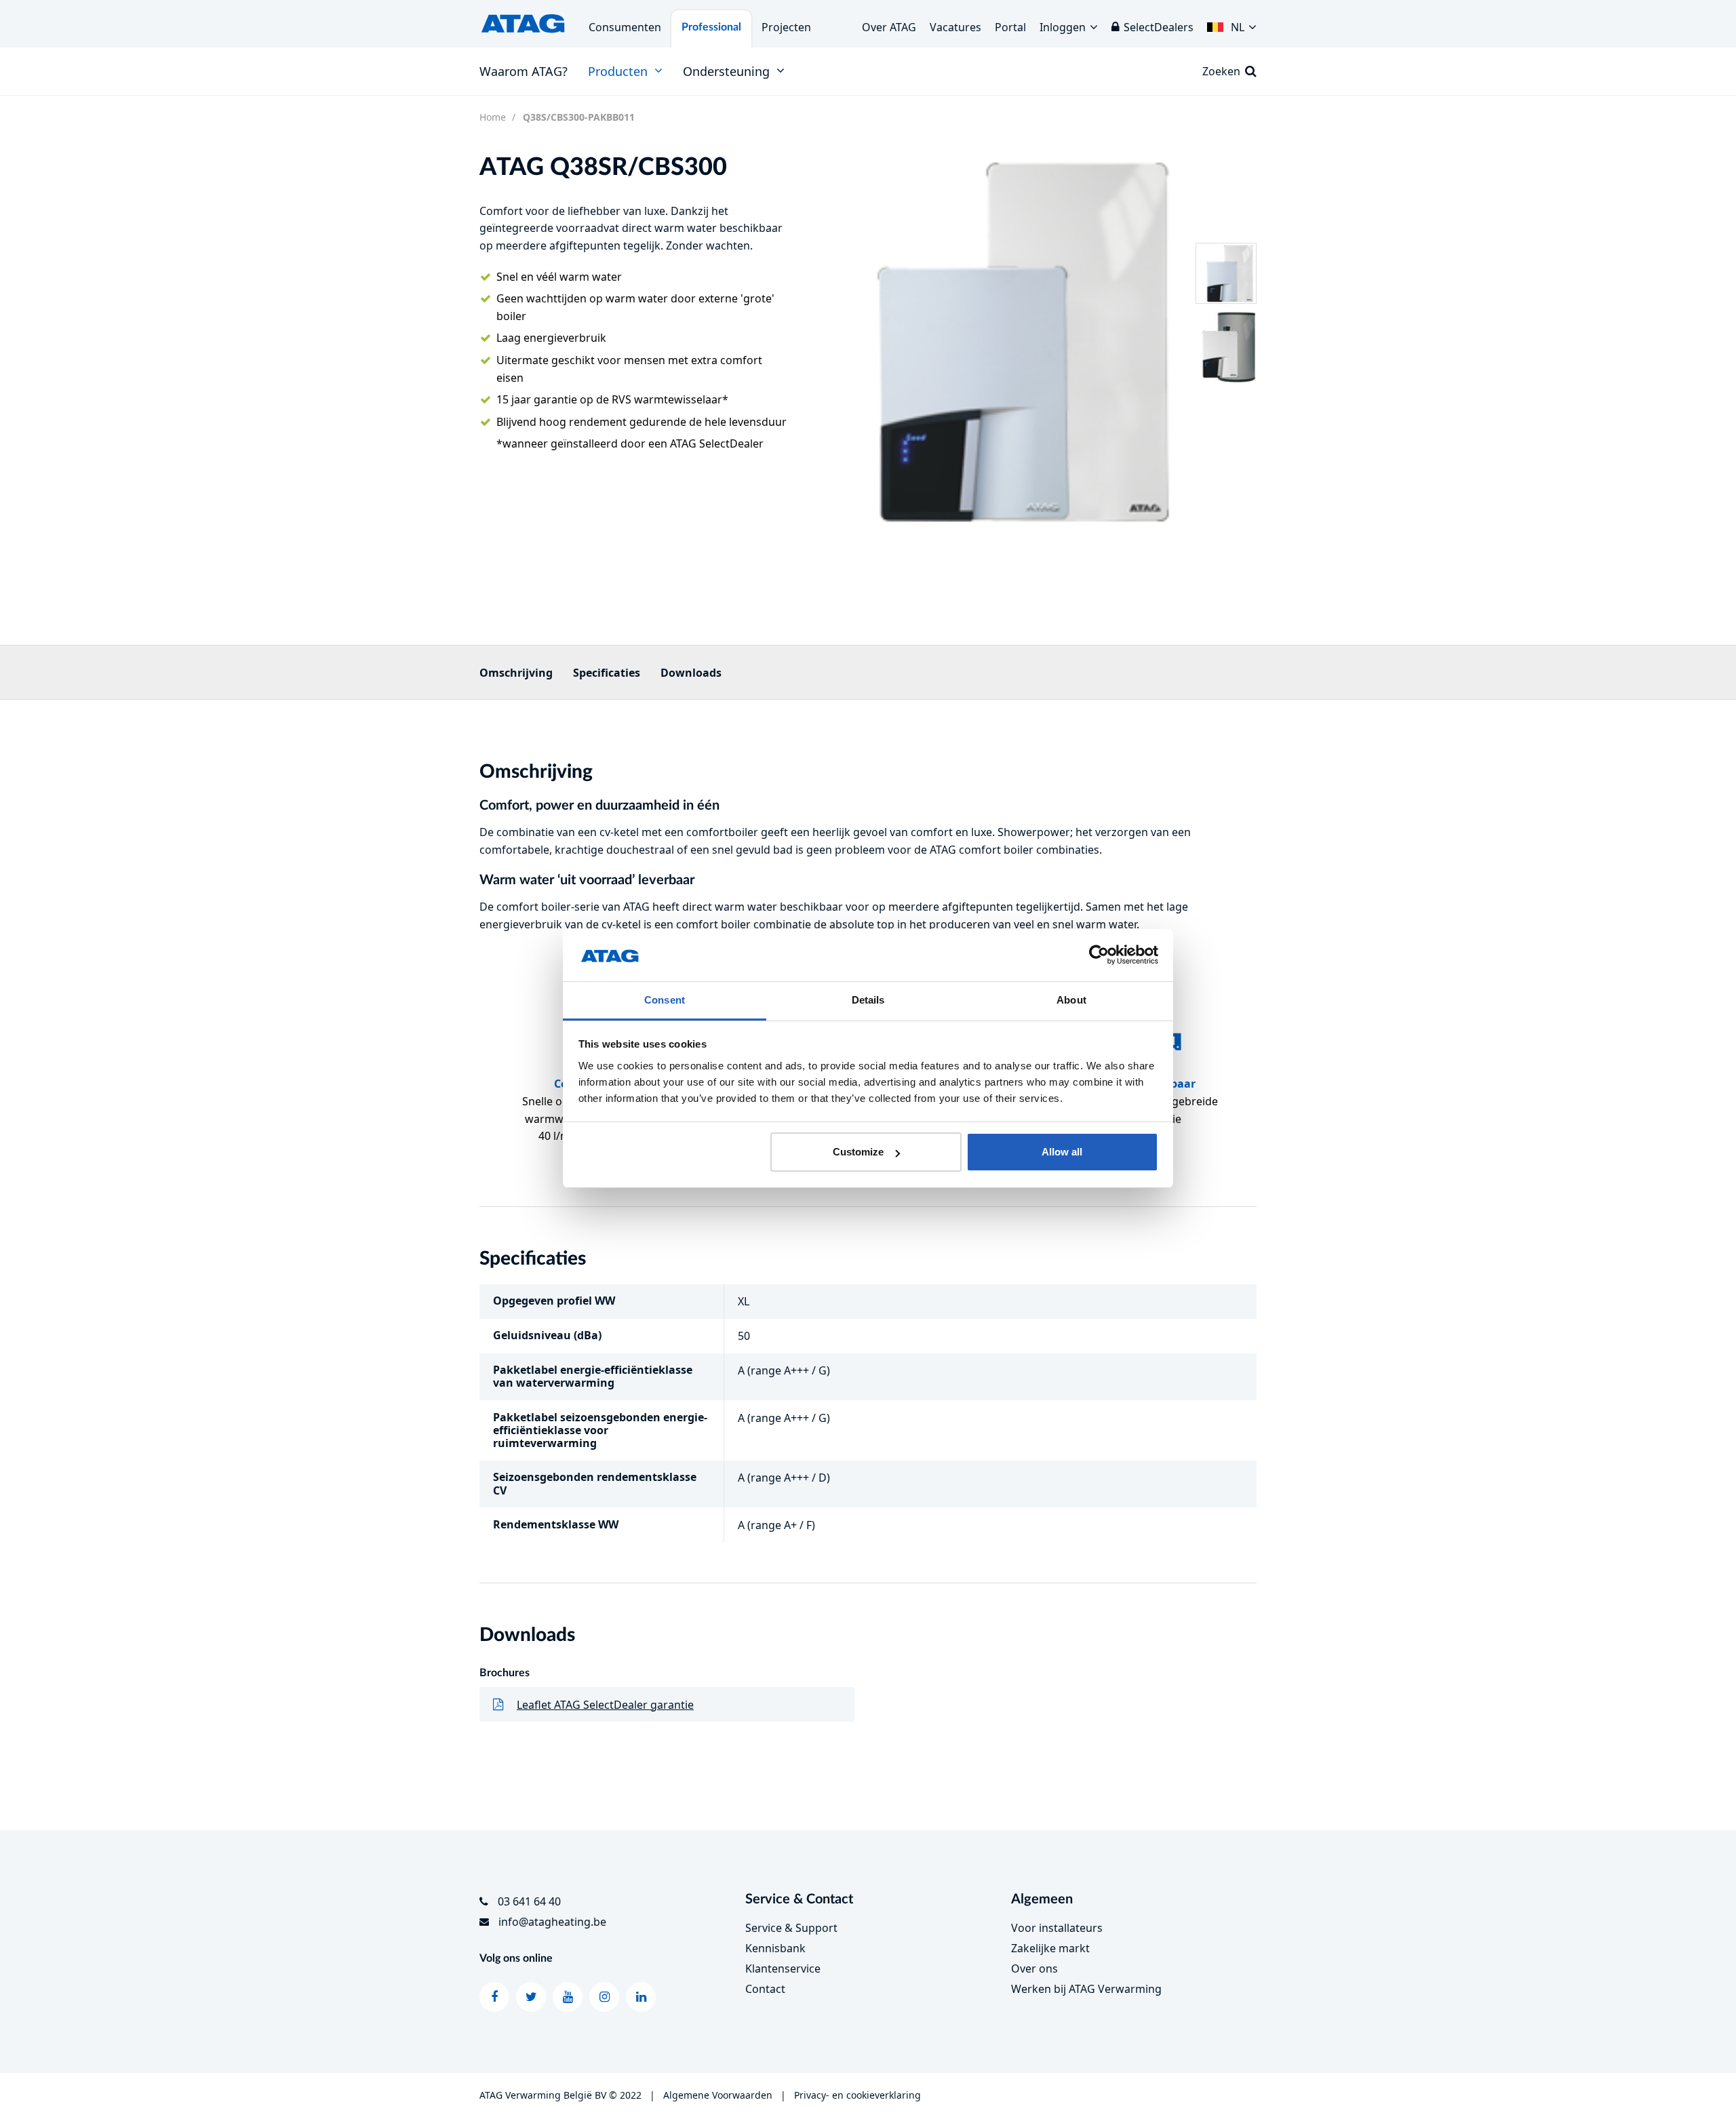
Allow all (1062, 1152)
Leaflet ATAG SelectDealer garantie (605, 1705)
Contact (765, 1989)
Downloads (691, 673)
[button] (1232, 24)
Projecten (786, 27)
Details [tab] (868, 1000)
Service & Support (791, 1928)
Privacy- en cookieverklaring (857, 2095)
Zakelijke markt (1050, 1948)
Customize (858, 1152)
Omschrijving (516, 673)
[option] (1000, 341)
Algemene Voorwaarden (718, 2095)
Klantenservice (783, 1968)
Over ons (1034, 1968)
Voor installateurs (1057, 1928)
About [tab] (1071, 1000)
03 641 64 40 (529, 1901)
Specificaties (607, 673)
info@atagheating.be (552, 1922)
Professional (711, 27)
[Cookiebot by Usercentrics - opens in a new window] (1099, 955)
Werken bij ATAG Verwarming (1086, 1989)
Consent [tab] (665, 1000)
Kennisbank (775, 1948)
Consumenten (625, 27)
